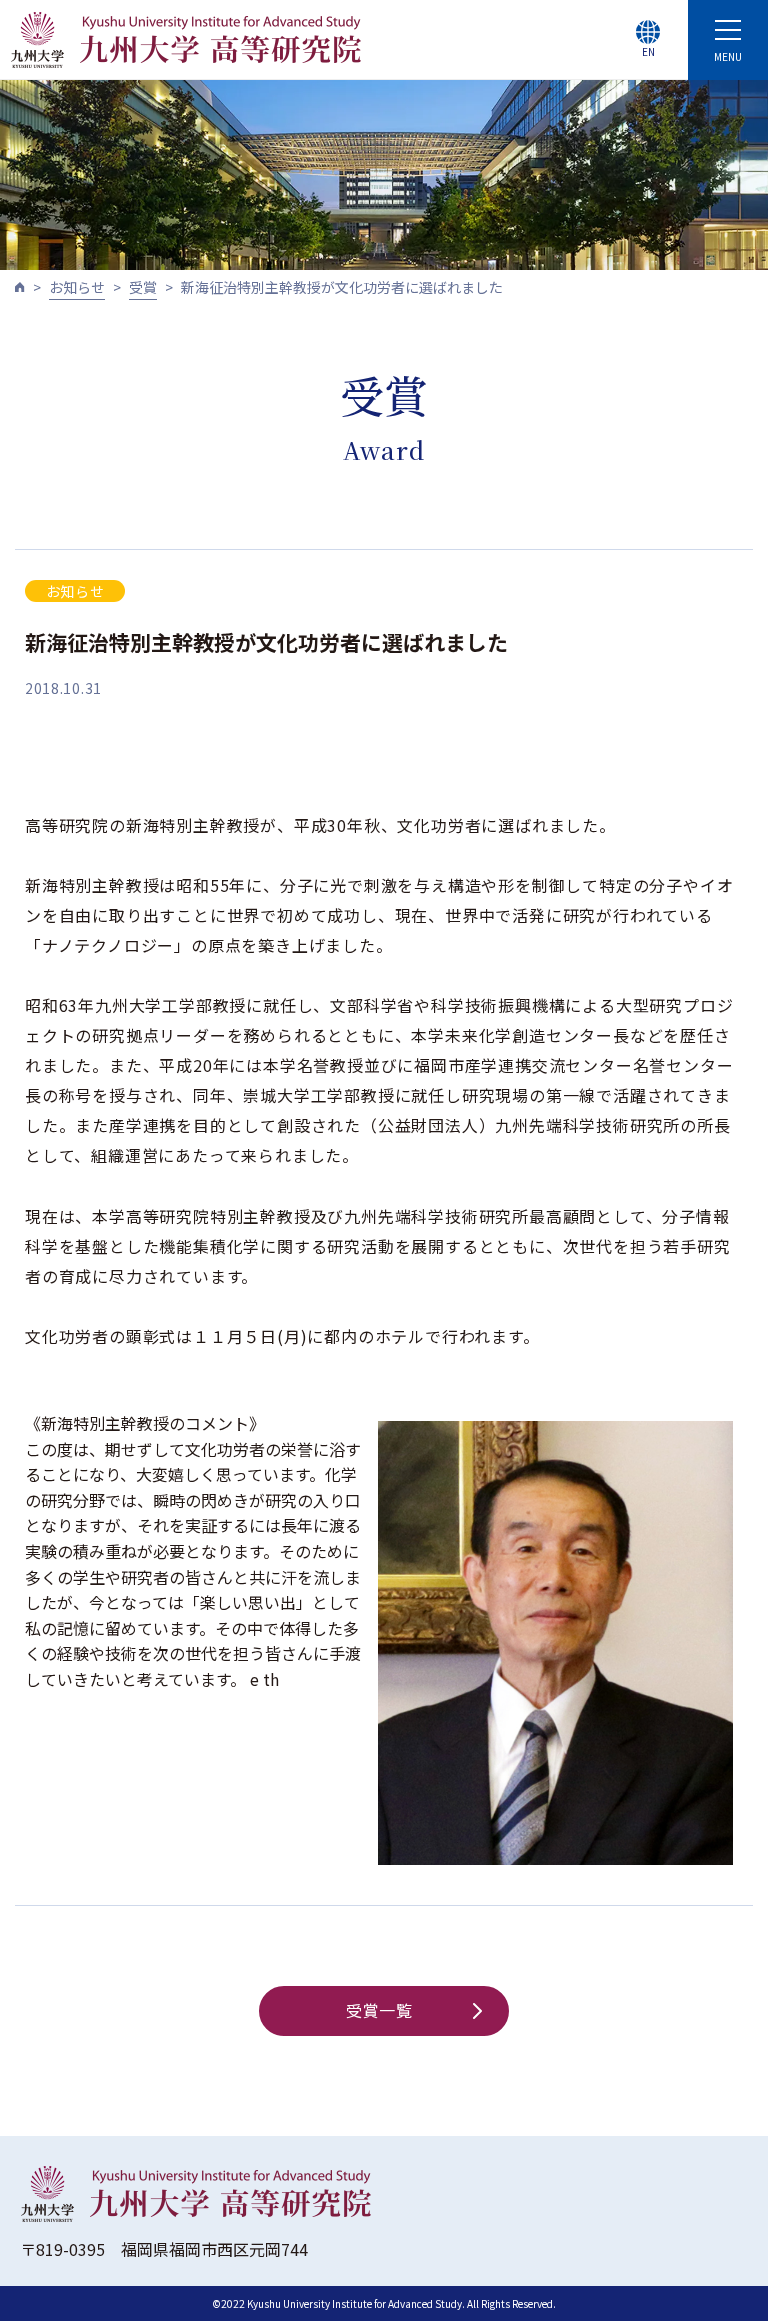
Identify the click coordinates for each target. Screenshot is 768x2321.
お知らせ (77, 287)
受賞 (143, 287)
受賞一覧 (379, 2010)
